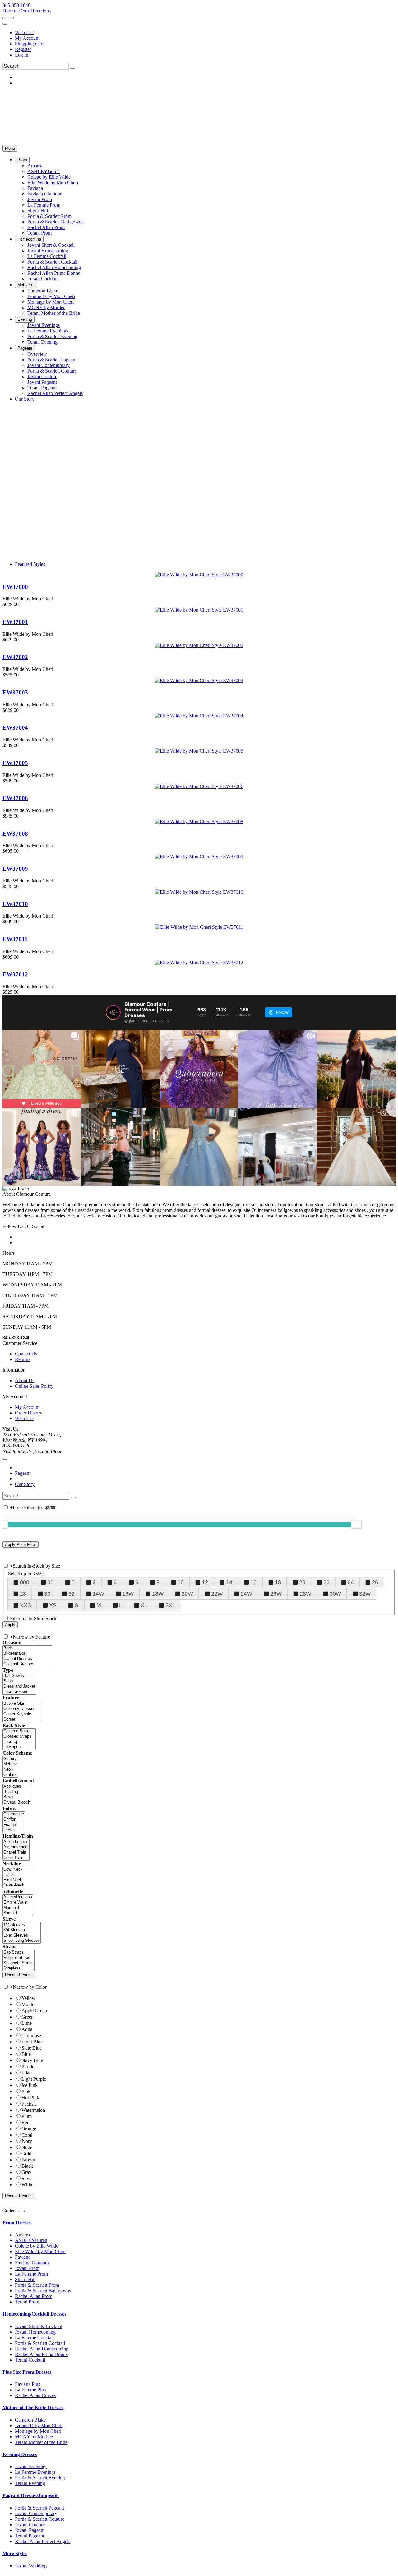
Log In (22, 55)
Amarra (22, 2235)
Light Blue (32, 2042)
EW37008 (15, 834)
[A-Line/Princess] (18, 1897)
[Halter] (18, 1875)
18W (158, 1594)
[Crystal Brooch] (17, 1802)
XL (144, 1605)
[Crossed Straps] (19, 1737)
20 (302, 1582)
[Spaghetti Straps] (19, 1963)
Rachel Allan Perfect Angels (43, 2541)
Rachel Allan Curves (35, 2395)
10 (181, 1582)
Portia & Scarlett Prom (37, 2285)
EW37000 (15, 587)
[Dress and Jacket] (19, 1687)
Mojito (28, 2004)
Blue (26, 2054)
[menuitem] (205, 33)
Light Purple (34, 2079)
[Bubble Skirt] (22, 1704)
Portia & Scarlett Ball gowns (43, 2291)
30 (47, 1594)
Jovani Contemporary (36, 2513)
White (27, 2185)
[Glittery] (10, 1759)
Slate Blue (32, 2048)
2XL (170, 1605)
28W (305, 1594)
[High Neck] (18, 1880)
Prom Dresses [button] (17, 2223)
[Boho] (19, 1681)
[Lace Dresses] (19, 1692)
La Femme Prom (31, 2274)
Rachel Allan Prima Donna (41, 2354)
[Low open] (19, 1747)
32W (365, 1594)
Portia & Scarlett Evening (40, 2478)
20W (187, 1594)
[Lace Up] (19, 1742)
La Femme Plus (30, 2390)
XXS (25, 1605)
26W (276, 1594)
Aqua (27, 2029)
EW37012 (15, 974)
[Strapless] (19, 1968)
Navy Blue (32, 2060)
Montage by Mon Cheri (38, 2431)
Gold (26, 2154)
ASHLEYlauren (31, 2240)
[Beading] (17, 1792)
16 (253, 1582)
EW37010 (15, 904)
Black (27, 2166)
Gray (26, 2172)
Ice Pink (30, 2085)
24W (246, 1594)
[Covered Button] (19, 1731)
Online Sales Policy (34, 1386)
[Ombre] (10, 1775)
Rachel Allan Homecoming (42, 2349)
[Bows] (17, 1797)
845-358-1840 (16, 5)
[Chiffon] (14, 1820)
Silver (27, 2178)
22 (326, 1582)
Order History (29, 1413)
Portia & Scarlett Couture (40, 2519)
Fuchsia (29, 2104)
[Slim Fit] (18, 1913)
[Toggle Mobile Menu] (5, 1459)
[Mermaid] (18, 1908)
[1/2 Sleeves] (22, 1925)
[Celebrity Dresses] (22, 1709)
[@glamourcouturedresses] (113, 1012)
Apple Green (34, 2011)
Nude (27, 2147)
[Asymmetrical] (16, 1847)
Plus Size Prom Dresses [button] (27, 2372)
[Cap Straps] (19, 1953)
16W (128, 1594)
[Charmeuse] (14, 1814)
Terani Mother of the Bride (41, 2442)
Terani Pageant (30, 2536)
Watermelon (33, 2110)
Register (23, 49)
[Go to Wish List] (11, 18)
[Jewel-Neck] (18, 1885)
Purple (28, 2067)
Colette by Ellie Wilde (37, 2246)
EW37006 (15, 798)
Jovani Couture (30, 2525)
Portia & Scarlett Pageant (39, 2508)
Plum (27, 2116)
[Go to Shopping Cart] (5, 18)
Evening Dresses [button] (20, 2454)
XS (53, 1605)
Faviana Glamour (32, 2263)
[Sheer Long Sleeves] (22, 1941)
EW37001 (15, 622)
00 (50, 1582)
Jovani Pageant (30, 2530)
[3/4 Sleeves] (22, 1930)
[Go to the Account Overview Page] (5, 24)
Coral (27, 2135)
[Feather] (14, 1825)
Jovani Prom (27, 2268)
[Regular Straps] (19, 1958)
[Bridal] (27, 1648)
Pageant (23, 1473)
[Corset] (22, 1719)
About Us (25, 1380)
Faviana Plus (28, 2384)
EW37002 (15, 657)
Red (25, 2122)
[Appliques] (17, 1787)
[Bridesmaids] (27, 1654)
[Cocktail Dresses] (27, 1664)
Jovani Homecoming (35, 2332)
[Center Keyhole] (22, 1714)
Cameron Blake (30, 2420)
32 (72, 1594)
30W (335, 1594)
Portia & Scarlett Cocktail (40, 2343)
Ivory (27, 2141)
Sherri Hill (25, 2279)
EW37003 (15, 692)
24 (351, 1582)
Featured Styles (30, 564)
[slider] (356, 1524)
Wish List (24, 32)
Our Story (25, 1484)
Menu (10, 148)
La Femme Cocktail (34, 2338)
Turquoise (31, 2035)
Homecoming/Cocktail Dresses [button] (34, 2314)
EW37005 (15, 763)
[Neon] (10, 1769)
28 (23, 1594)
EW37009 (15, 869)
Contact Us (26, 1354)
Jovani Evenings (31, 2466)
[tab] (199, 2223)
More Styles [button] (15, 2553)
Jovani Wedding (31, 2566)
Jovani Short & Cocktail (39, 2326)
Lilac (26, 2073)
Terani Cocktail (30, 2360)
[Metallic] (10, 1764)
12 (205, 1582)
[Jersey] (14, 1830)
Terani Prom (27, 2302)
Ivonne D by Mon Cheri (39, 2425)
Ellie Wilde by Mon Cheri (40, 2251)
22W (217, 1594)
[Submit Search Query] (73, 1497)
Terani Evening (30, 2483)
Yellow (28, 1998)
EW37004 (15, 728)
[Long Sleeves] (22, 1935)
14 (229, 1582)
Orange (29, 2129)
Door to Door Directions (27, 11)
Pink (26, 2091)
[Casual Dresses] (27, 1659)
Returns (23, 1359)
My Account (27, 38)
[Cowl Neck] (18, 1870)
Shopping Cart (29, 44)
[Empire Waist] (18, 1902)
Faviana (23, 2257)
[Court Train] (16, 1858)
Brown (28, 2160)
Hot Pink (30, 2098)
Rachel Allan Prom (34, 2296)
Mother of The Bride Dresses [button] (33, 2407)
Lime (27, 2023)
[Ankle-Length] (16, 1842)
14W (98, 1594)
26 (375, 1582)
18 (278, 1582)
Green (28, 2017)
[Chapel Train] (16, 1852)
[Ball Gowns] (19, 1676)
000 (25, 1582)
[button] (22, 160)
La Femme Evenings (35, 2472)
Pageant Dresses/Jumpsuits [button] (31, 2495)
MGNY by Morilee (34, 2437)
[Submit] (72, 68)
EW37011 (15, 939)
